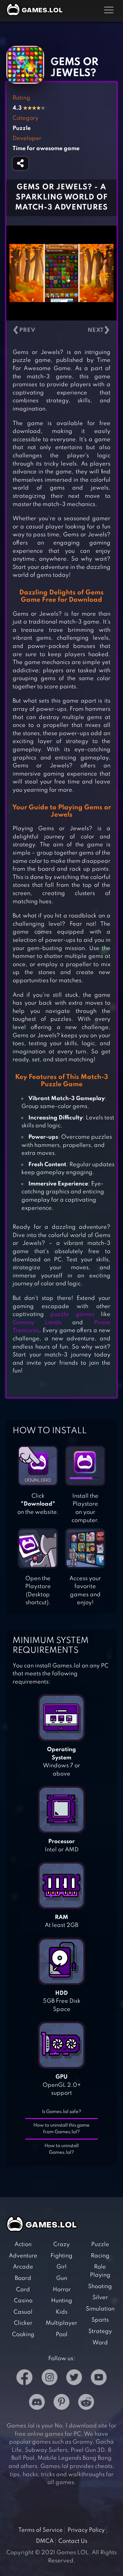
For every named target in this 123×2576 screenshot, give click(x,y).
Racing (100, 2256)
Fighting (61, 2256)
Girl (61, 2267)
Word (100, 2343)
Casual (23, 2312)
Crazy (61, 2244)
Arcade (23, 2267)
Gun (62, 2278)
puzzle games (72, 1314)
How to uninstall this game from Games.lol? (61, 2129)
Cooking (23, 2335)
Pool (62, 2335)
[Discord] (37, 2403)
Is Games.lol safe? (62, 2112)
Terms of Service (41, 2530)
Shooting (100, 2287)
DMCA (45, 2541)
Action (23, 2244)
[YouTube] (99, 2379)
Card (23, 2290)
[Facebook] (24, 2379)
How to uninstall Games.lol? (62, 2149)
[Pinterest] (61, 2403)
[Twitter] (74, 2379)
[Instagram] (50, 2379)
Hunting (62, 2301)
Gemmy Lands (37, 1323)
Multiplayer (61, 2323)
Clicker (23, 2323)
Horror (62, 2290)
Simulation (100, 2309)
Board (23, 2278)
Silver (100, 2298)
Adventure (23, 2256)
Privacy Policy (86, 2530)
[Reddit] (86, 2403)
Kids (62, 2312)
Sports (100, 2320)
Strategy (100, 2331)
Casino (23, 2301)
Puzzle (100, 2244)
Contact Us (73, 2541)
